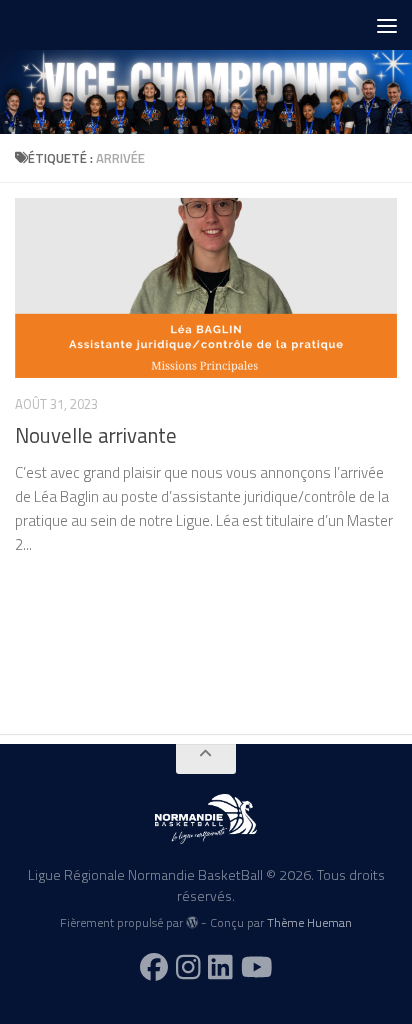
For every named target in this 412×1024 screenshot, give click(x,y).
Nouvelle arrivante (96, 435)
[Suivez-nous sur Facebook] (154, 967)
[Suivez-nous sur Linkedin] (220, 967)
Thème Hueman (309, 922)
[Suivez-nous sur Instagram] (188, 967)
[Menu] (387, 25)
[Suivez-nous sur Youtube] (257, 967)
